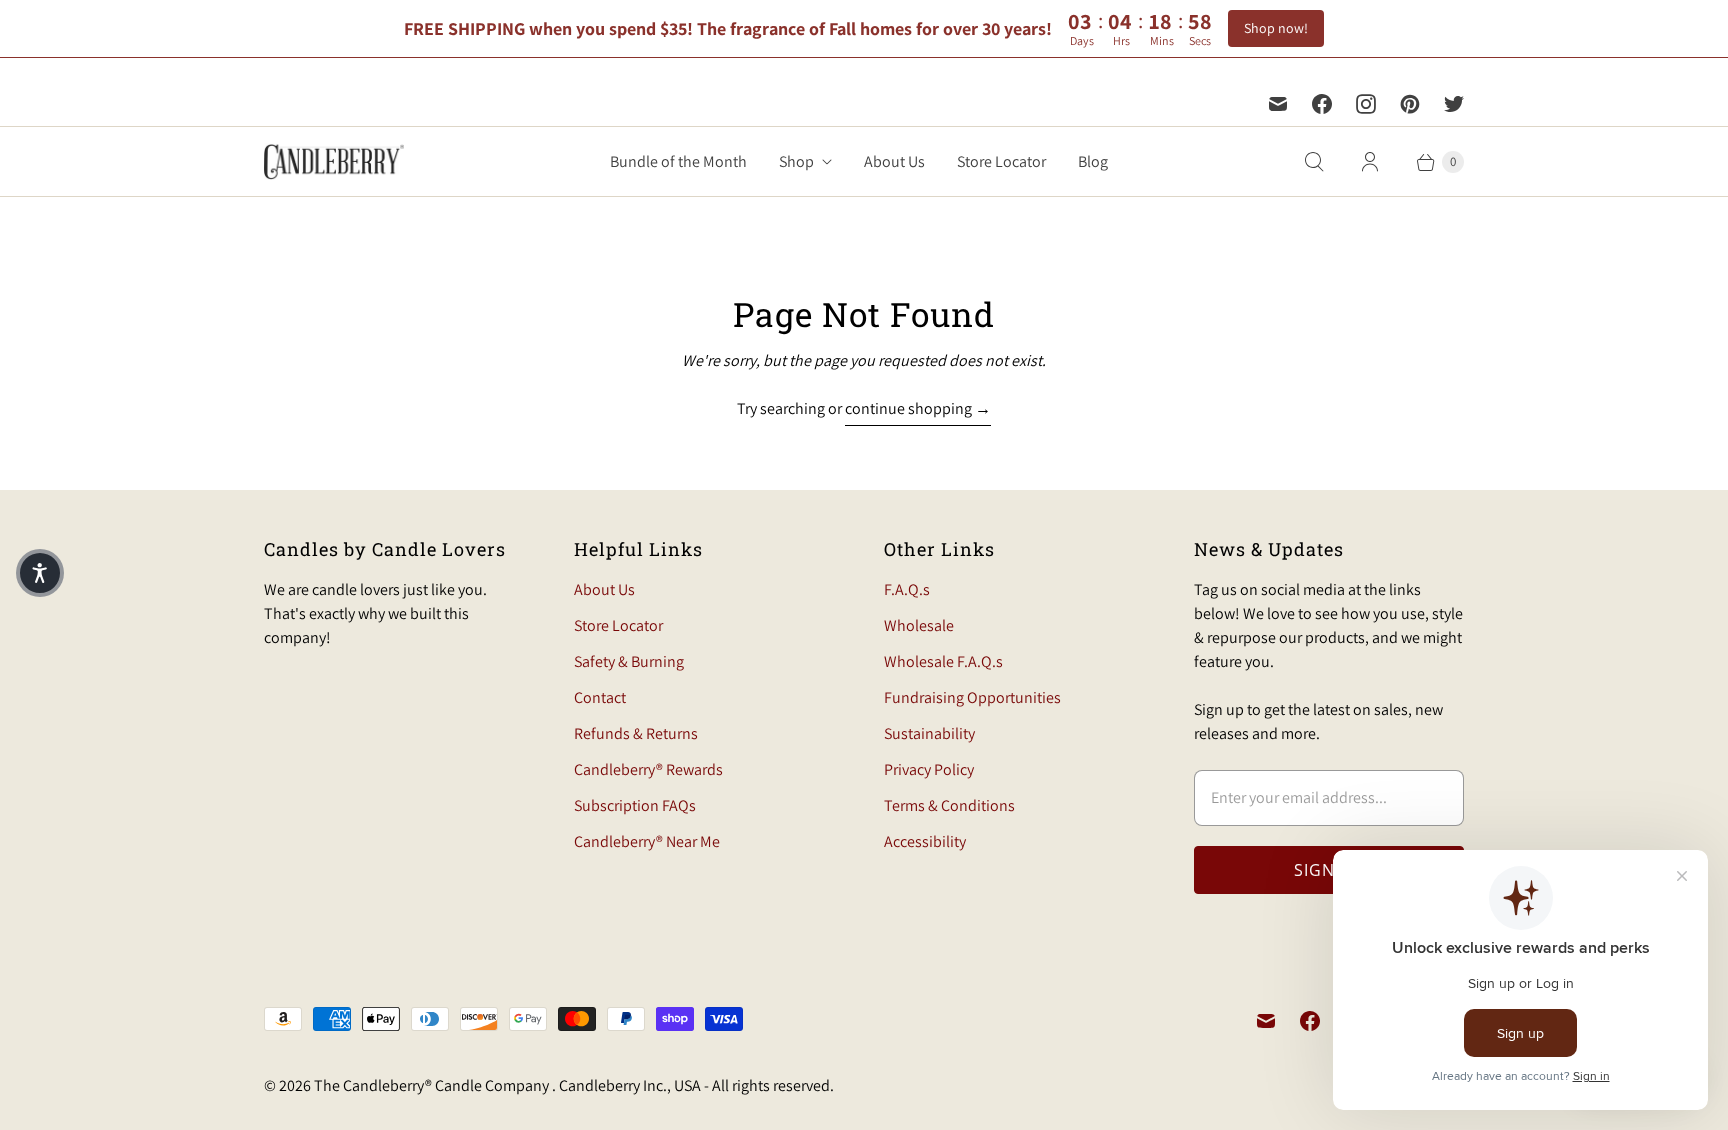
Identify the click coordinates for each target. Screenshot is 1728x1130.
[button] (40, 573)
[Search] (1314, 162)
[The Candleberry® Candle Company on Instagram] (1366, 104)
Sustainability (929, 733)
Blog (1093, 161)
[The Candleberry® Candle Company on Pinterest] (1410, 104)
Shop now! (1276, 28)
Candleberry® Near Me (647, 841)
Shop (796, 161)
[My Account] (1370, 162)
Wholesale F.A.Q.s (943, 661)
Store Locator (1001, 161)
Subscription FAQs (635, 805)
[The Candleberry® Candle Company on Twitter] (1454, 104)
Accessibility (925, 841)
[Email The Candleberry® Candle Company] (1278, 104)
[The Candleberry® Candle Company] (334, 161)
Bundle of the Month (678, 161)
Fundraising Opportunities (972, 697)
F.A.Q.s (907, 589)
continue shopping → (918, 408)
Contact (600, 697)
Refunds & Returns (636, 733)
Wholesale (919, 625)
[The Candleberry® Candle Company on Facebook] (1322, 104)
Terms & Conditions (949, 805)
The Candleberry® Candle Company (433, 1085)
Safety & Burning (629, 661)
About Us (894, 161)
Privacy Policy (929, 769)
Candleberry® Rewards (648, 769)
